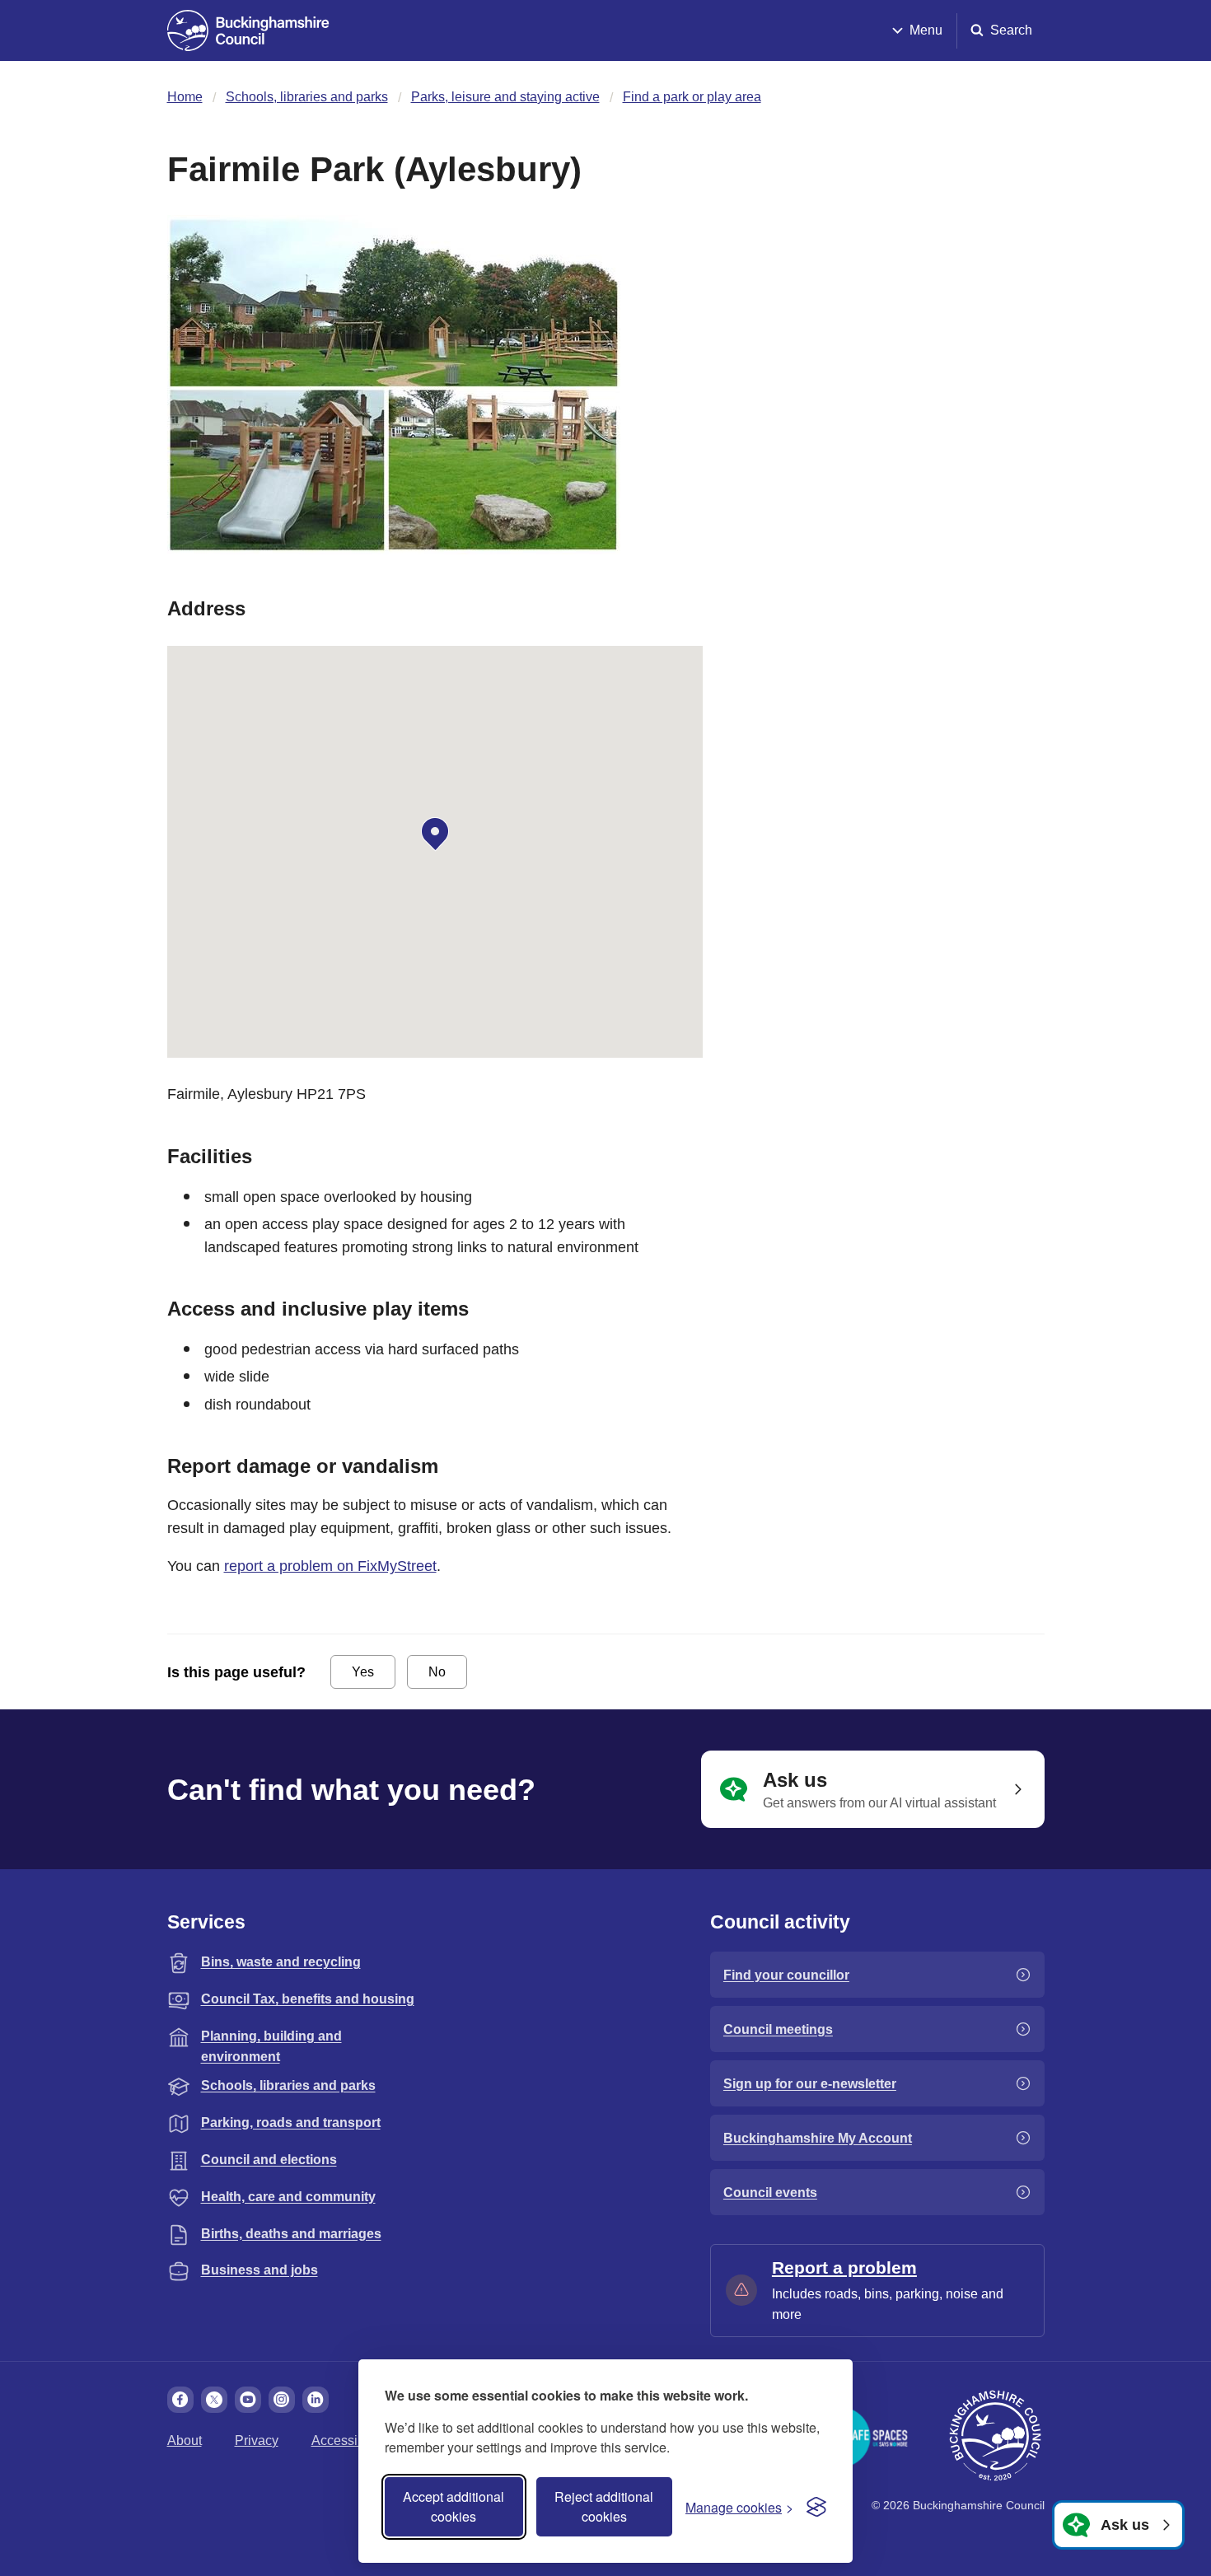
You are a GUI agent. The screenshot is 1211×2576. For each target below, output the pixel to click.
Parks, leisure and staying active (505, 97)
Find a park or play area (692, 97)
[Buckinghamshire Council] (248, 30)
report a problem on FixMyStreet (330, 1566)
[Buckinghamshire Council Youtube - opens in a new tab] (248, 2400)
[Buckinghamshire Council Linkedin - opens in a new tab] (316, 2400)
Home (185, 97)
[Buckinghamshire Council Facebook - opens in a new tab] (180, 2400)
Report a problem (844, 2267)
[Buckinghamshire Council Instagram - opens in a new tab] (282, 2400)
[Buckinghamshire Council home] (995, 2436)
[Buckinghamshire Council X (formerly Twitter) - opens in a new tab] (214, 2400)
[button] (435, 835)
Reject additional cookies (604, 2506)
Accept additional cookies (454, 2506)
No (437, 1672)
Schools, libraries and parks (307, 97)
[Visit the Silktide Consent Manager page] (816, 2507)
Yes (363, 1672)
